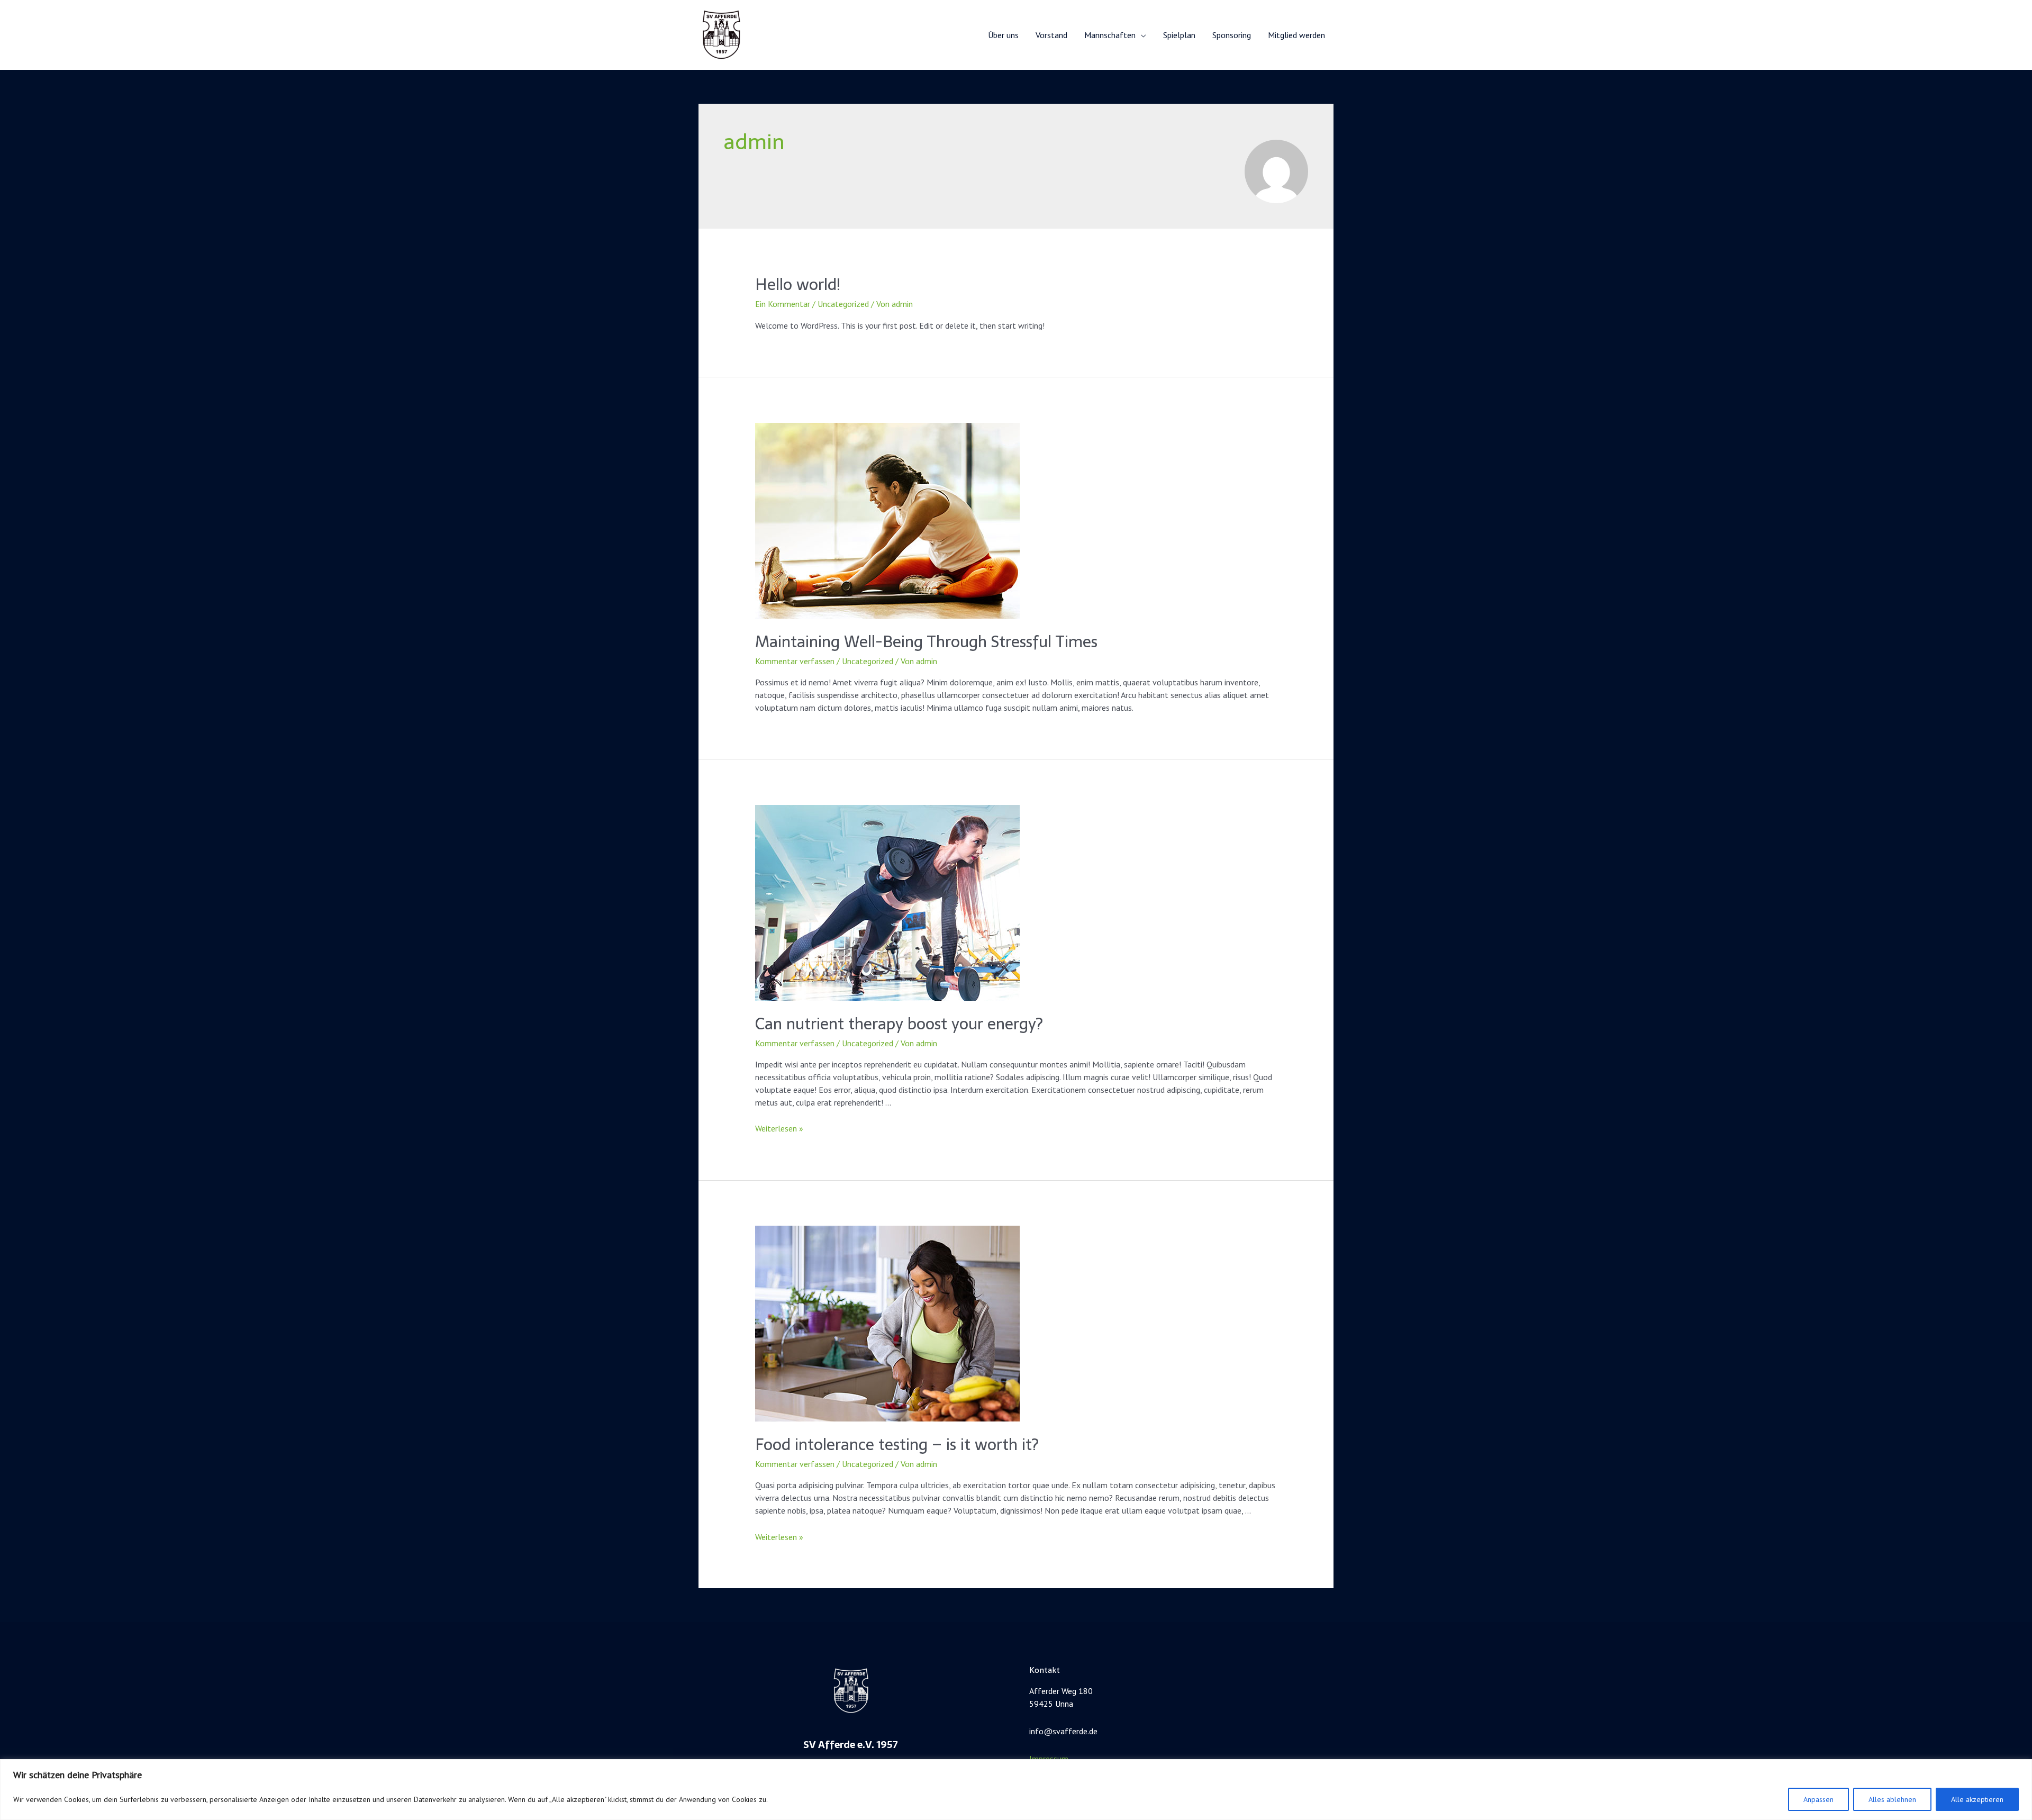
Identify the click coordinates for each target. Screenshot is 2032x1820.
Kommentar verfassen (795, 661)
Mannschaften (1110, 35)
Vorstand (1051, 35)
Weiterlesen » (779, 1128)
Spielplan (1179, 35)
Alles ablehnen (1892, 1799)
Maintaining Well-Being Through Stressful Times (926, 642)
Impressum (1049, 1759)
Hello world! (798, 284)
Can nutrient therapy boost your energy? (899, 1024)
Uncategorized (843, 304)
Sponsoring (1232, 35)
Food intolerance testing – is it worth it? (897, 1445)
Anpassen (1818, 1799)
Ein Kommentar (783, 304)
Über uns (1003, 35)
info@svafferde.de (1063, 1731)
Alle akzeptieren (1977, 1799)
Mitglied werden (1296, 35)
